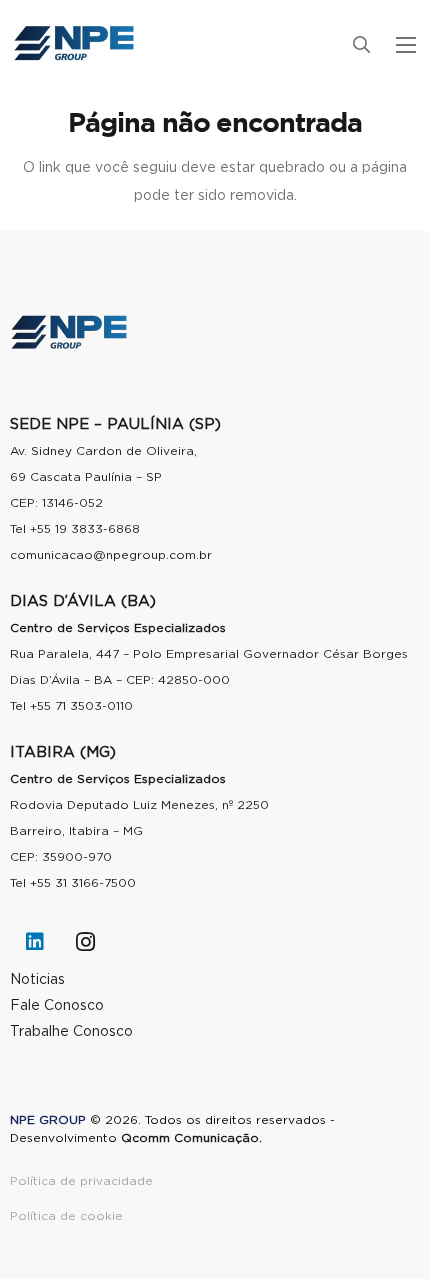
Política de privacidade (81, 1181)
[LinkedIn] (35, 942)
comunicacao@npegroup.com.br (111, 555)
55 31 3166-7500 (86, 883)
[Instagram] (85, 942)
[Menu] (406, 45)
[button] (360, 45)
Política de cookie (66, 1216)
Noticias (37, 980)
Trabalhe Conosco (71, 1032)
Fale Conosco (57, 1006)
